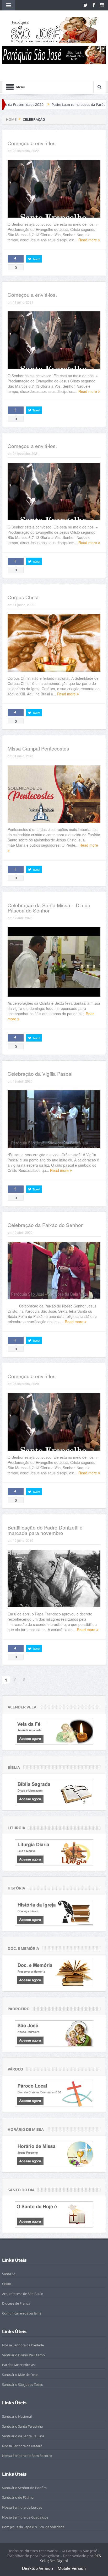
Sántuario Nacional (17, 2416)
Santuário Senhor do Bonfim (24, 2488)
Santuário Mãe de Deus (20, 2375)
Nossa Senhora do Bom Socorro (27, 2456)
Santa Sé (9, 2274)
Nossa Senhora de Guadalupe (25, 2517)
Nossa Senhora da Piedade (23, 2345)
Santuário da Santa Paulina (23, 2436)
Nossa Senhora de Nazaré (22, 2446)
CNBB (7, 2284)
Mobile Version (72, 2568)
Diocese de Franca (16, 2303)
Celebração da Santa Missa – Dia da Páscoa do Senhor (49, 908)
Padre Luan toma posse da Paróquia (42, 104)
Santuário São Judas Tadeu (23, 2385)
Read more (88, 240)
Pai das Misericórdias (18, 2365)
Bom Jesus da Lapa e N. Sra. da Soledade (33, 2527)
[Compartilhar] (16, 259)
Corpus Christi (24, 597)
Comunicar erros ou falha (22, 2313)
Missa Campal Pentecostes (38, 748)
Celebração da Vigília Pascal (40, 1074)
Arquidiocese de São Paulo (23, 2294)
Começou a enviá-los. (32, 143)
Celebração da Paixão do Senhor (45, 1225)
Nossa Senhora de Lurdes (22, 2507)
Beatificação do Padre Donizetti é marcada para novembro (45, 1530)
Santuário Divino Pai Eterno (23, 2355)
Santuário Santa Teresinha (22, 2426)
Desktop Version (37, 2568)
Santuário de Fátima (18, 2497)
